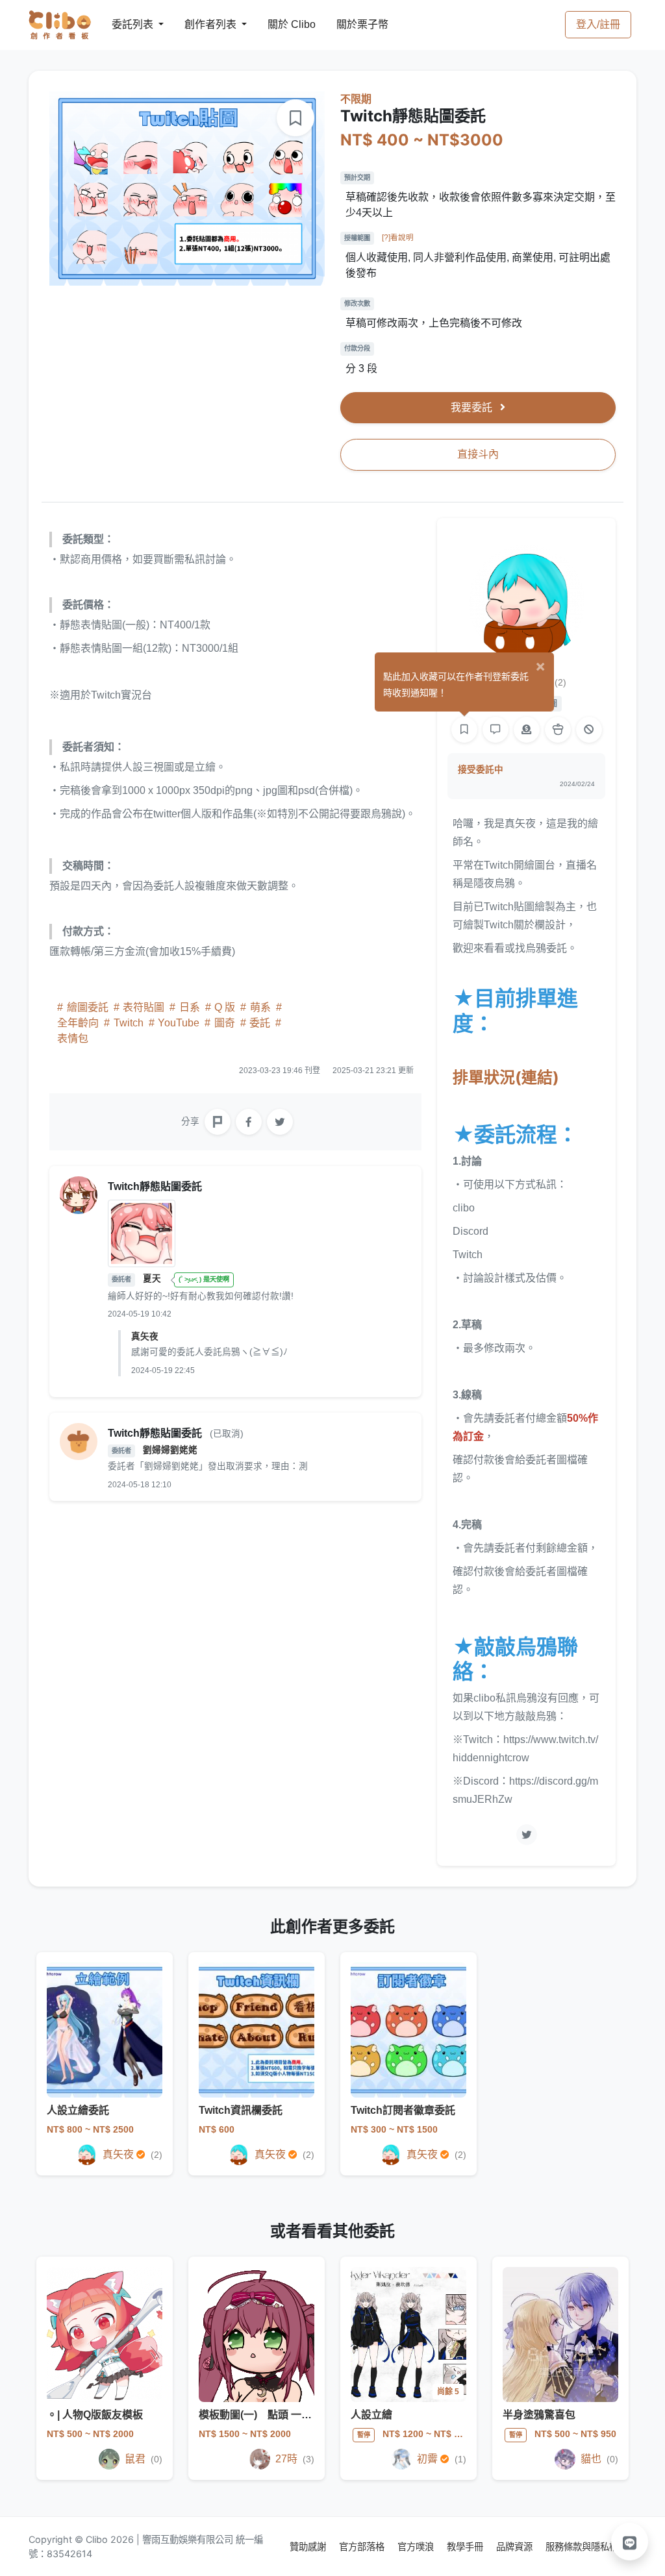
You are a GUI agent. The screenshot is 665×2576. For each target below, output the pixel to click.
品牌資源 (516, 2546)
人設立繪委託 (78, 2110)
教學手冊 (466, 2546)
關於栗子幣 (349, 24)
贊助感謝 (309, 2546)
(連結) (506, 1077)
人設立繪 (371, 2415)
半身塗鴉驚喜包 (539, 2415)
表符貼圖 (144, 1007)
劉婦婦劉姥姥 (170, 1450)
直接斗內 (478, 454)
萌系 (260, 1007)
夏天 (153, 1279)
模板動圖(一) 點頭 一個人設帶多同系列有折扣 (307, 2415)
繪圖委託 (88, 1007)
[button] (630, 2542)
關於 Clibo (280, 24)
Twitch (129, 1023)
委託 (260, 1023)
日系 (190, 1007)
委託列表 (125, 24)
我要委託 (473, 407)
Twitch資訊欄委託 (241, 2110)
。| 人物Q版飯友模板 (95, 2415)
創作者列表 (200, 24)
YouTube (179, 1023)
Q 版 (225, 1007)
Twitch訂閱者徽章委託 (403, 2110)
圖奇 (225, 1023)
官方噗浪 (417, 2546)
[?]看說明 (398, 238)
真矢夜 (145, 1336)
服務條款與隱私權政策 (591, 2546)
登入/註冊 (598, 24)
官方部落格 (363, 2546)
